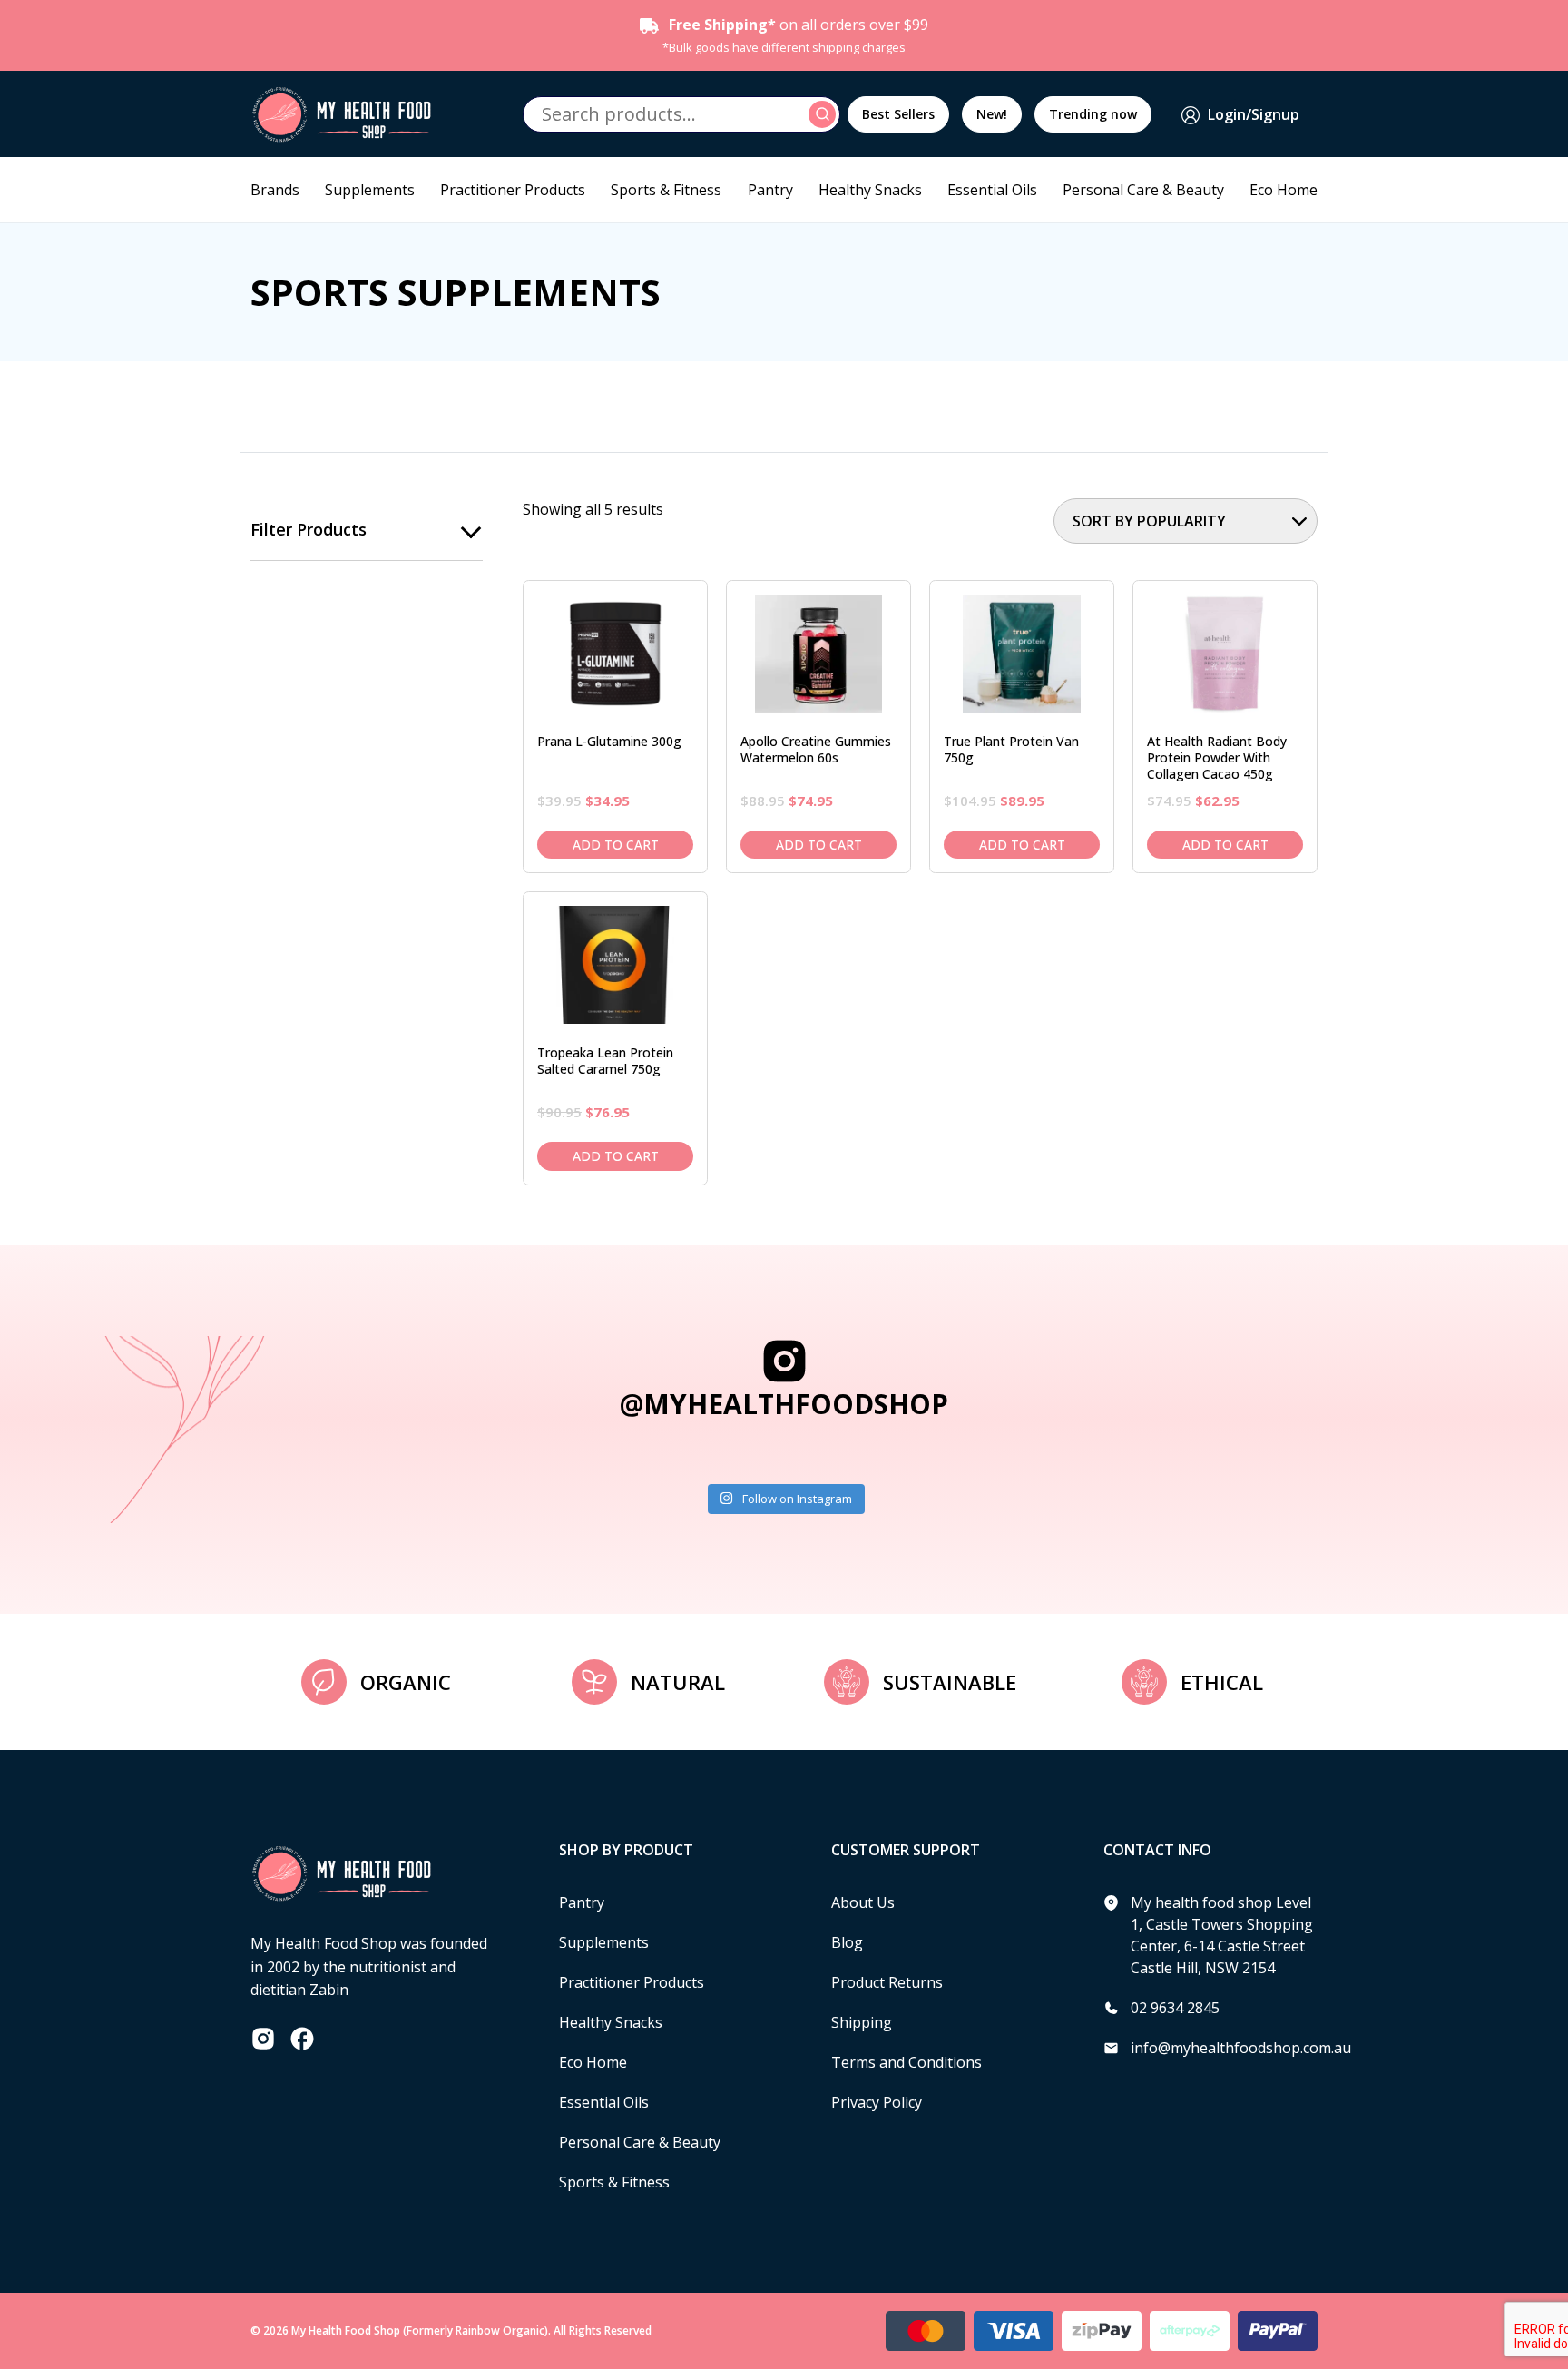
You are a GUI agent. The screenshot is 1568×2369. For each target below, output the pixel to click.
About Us (863, 1902)
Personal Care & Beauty (1143, 190)
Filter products (309, 529)
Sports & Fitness (666, 190)
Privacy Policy (877, 2102)
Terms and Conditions (906, 2062)
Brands (275, 190)
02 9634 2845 (1175, 2008)
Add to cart (616, 845)
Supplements (370, 190)
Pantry (770, 190)
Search (825, 114)
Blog (847, 1942)
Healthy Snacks (870, 190)
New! (992, 114)
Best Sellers (898, 114)
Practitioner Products (513, 190)
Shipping (862, 2022)
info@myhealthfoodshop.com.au (1241, 2048)
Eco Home (1284, 190)
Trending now (1093, 114)
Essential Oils (992, 190)
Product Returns (887, 1982)
